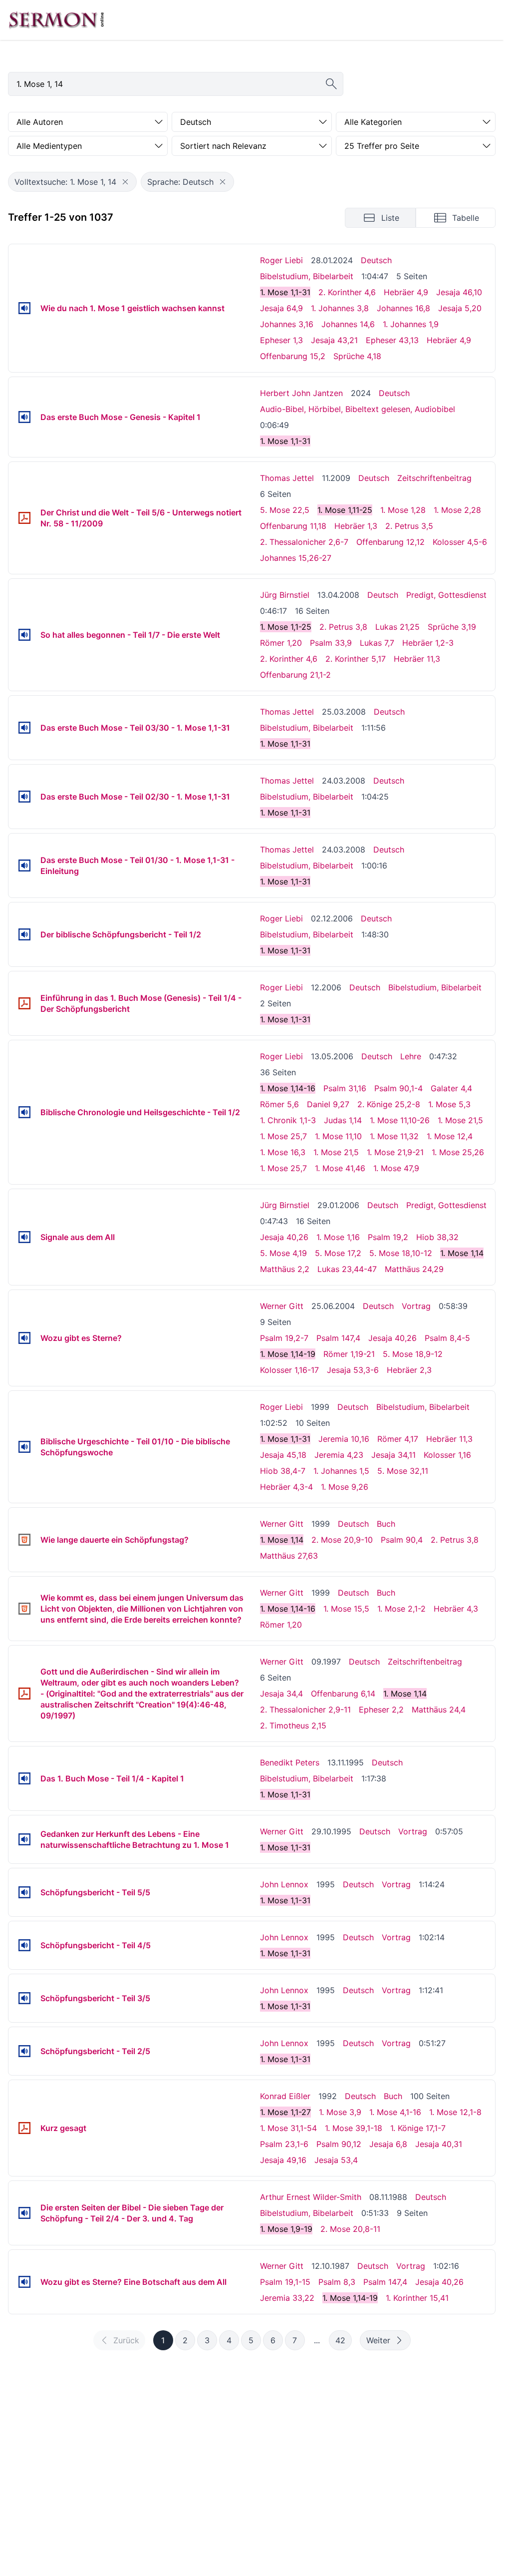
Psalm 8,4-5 (447, 1338)
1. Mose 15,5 (346, 1609)
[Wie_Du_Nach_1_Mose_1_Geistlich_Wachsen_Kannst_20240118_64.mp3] (24, 308)
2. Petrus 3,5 (409, 526)
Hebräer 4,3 (456, 1609)
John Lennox (284, 1884)
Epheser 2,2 (381, 1710)
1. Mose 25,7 (283, 1136)
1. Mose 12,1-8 (455, 2112)
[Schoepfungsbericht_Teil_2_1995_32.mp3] (24, 2051)
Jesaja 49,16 (283, 2160)
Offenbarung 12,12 (390, 542)
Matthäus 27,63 (289, 1556)
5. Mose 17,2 (338, 1253)
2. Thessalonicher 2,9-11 (305, 1710)
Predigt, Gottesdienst (446, 595)
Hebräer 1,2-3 (428, 643)
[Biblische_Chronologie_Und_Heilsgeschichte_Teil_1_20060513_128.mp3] (24, 1112)
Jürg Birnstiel (285, 595)
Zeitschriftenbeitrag (434, 478)
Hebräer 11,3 (417, 659)
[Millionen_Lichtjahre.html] (24, 1609)
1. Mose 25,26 (458, 1152)
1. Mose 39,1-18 (354, 2128)
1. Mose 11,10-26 (400, 1120)
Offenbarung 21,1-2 (295, 675)
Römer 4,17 (398, 1439)
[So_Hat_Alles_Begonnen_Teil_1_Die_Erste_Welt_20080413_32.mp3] (24, 635)
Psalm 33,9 (331, 643)
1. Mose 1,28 (403, 510)
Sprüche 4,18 (357, 356)
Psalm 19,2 (388, 1237)
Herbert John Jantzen (301, 393)
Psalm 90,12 (339, 2144)
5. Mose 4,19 (283, 1253)
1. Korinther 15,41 (417, 2298)
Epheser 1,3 (281, 340)
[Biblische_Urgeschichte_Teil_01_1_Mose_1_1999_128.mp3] (24, 1447)
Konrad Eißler (285, 2096)
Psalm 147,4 (338, 1338)
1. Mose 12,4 (450, 1136)
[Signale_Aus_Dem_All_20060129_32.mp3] (24, 1237)
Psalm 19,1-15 (285, 2282)
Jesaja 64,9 (281, 308)
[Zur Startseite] (56, 20)
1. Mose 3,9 (340, 2112)
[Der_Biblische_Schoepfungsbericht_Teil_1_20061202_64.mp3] (24, 934)
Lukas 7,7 (377, 643)
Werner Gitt (282, 1306)
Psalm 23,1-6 (284, 2144)
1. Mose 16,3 (283, 1152)
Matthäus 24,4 (439, 1710)
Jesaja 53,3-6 (353, 1370)
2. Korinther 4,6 (347, 292)
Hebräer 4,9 (406, 292)
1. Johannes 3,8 (340, 308)
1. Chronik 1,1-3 (288, 1120)
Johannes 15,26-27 (296, 558)
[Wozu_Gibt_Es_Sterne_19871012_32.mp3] (24, 2282)
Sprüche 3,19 (452, 627)
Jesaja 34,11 (393, 1455)
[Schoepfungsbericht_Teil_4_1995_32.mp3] (24, 1945)
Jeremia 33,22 (287, 2298)
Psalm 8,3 (337, 2282)
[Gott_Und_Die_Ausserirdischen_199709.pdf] (24, 1694)
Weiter (378, 2340)
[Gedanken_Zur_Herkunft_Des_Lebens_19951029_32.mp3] (24, 1839)
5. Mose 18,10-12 (401, 1253)
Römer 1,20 (281, 643)
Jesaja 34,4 (281, 1694)
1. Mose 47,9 (396, 1168)
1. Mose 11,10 (338, 1136)
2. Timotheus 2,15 (293, 1725)
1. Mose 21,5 (460, 1120)
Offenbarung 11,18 (293, 526)
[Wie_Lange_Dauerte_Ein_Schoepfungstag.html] (24, 1540)
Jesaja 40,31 (439, 2144)
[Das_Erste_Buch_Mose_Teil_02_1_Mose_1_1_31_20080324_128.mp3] (24, 797)
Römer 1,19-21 (349, 1354)
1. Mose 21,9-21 (395, 1152)
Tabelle (466, 218)
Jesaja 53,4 (336, 2160)
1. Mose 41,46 (340, 1168)
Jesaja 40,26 (284, 1237)
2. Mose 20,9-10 (342, 1540)
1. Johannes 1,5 (341, 1471)
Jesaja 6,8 (388, 2144)
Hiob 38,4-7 (283, 1471)
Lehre (411, 1056)
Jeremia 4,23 (339, 1455)
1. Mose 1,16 (338, 1237)
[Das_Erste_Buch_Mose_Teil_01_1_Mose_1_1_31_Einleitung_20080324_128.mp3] (24, 865)
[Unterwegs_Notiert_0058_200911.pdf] (24, 518)
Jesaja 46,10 (459, 292)
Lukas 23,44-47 (347, 1269)
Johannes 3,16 (287, 324)
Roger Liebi (281, 260)
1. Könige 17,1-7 (418, 2128)
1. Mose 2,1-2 (401, 1609)
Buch (386, 1524)
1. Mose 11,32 (394, 1136)
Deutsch (376, 260)
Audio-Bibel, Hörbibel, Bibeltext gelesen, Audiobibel (358, 409)
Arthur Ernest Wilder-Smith (311, 2197)
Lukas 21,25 (397, 627)
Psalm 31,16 (345, 1088)
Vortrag (416, 1306)
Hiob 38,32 (437, 1237)
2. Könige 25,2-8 (389, 1104)
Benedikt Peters (290, 1762)
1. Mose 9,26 (345, 1487)
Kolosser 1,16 (447, 1455)
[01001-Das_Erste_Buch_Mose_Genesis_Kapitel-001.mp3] (24, 417)
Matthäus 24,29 (414, 1269)
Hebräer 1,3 (356, 526)
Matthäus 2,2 (285, 1269)
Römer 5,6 (279, 1104)
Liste (390, 218)
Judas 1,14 (343, 1120)
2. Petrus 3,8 (343, 627)
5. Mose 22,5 (285, 510)
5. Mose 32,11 (403, 1471)
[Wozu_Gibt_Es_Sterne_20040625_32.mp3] (24, 1338)
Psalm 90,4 (402, 1540)
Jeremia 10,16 (344, 1439)
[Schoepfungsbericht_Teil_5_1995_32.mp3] (24, 1892)
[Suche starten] (331, 84)
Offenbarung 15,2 (293, 356)
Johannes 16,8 (403, 308)
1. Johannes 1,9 (411, 324)
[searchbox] (176, 84)
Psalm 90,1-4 (398, 1088)
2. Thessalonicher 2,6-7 (304, 542)
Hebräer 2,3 (409, 1370)
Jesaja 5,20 (460, 308)
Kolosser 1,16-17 (289, 1370)
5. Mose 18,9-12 (413, 1354)
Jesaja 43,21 (334, 340)
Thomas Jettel (287, 478)
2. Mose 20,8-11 (350, 2229)
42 (340, 2340)
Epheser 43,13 (392, 340)
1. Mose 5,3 (449, 1104)
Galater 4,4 (451, 1088)
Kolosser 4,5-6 (460, 542)
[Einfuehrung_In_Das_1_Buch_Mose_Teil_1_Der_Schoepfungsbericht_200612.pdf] (24, 1003)
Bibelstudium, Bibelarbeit (307, 276)
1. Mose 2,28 (457, 510)
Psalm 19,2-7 (284, 1338)
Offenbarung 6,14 (343, 1694)
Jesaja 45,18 (283, 1455)
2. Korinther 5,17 (356, 659)
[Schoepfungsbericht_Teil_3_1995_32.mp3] (24, 1998)
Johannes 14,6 (348, 324)
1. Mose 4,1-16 (395, 2112)
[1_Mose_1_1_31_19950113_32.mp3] (24, 1778)
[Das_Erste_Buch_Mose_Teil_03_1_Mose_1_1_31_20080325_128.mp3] (24, 728)
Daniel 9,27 (328, 1104)
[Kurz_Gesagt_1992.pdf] (24, 2128)
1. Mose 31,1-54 (288, 2128)
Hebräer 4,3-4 (286, 1487)
